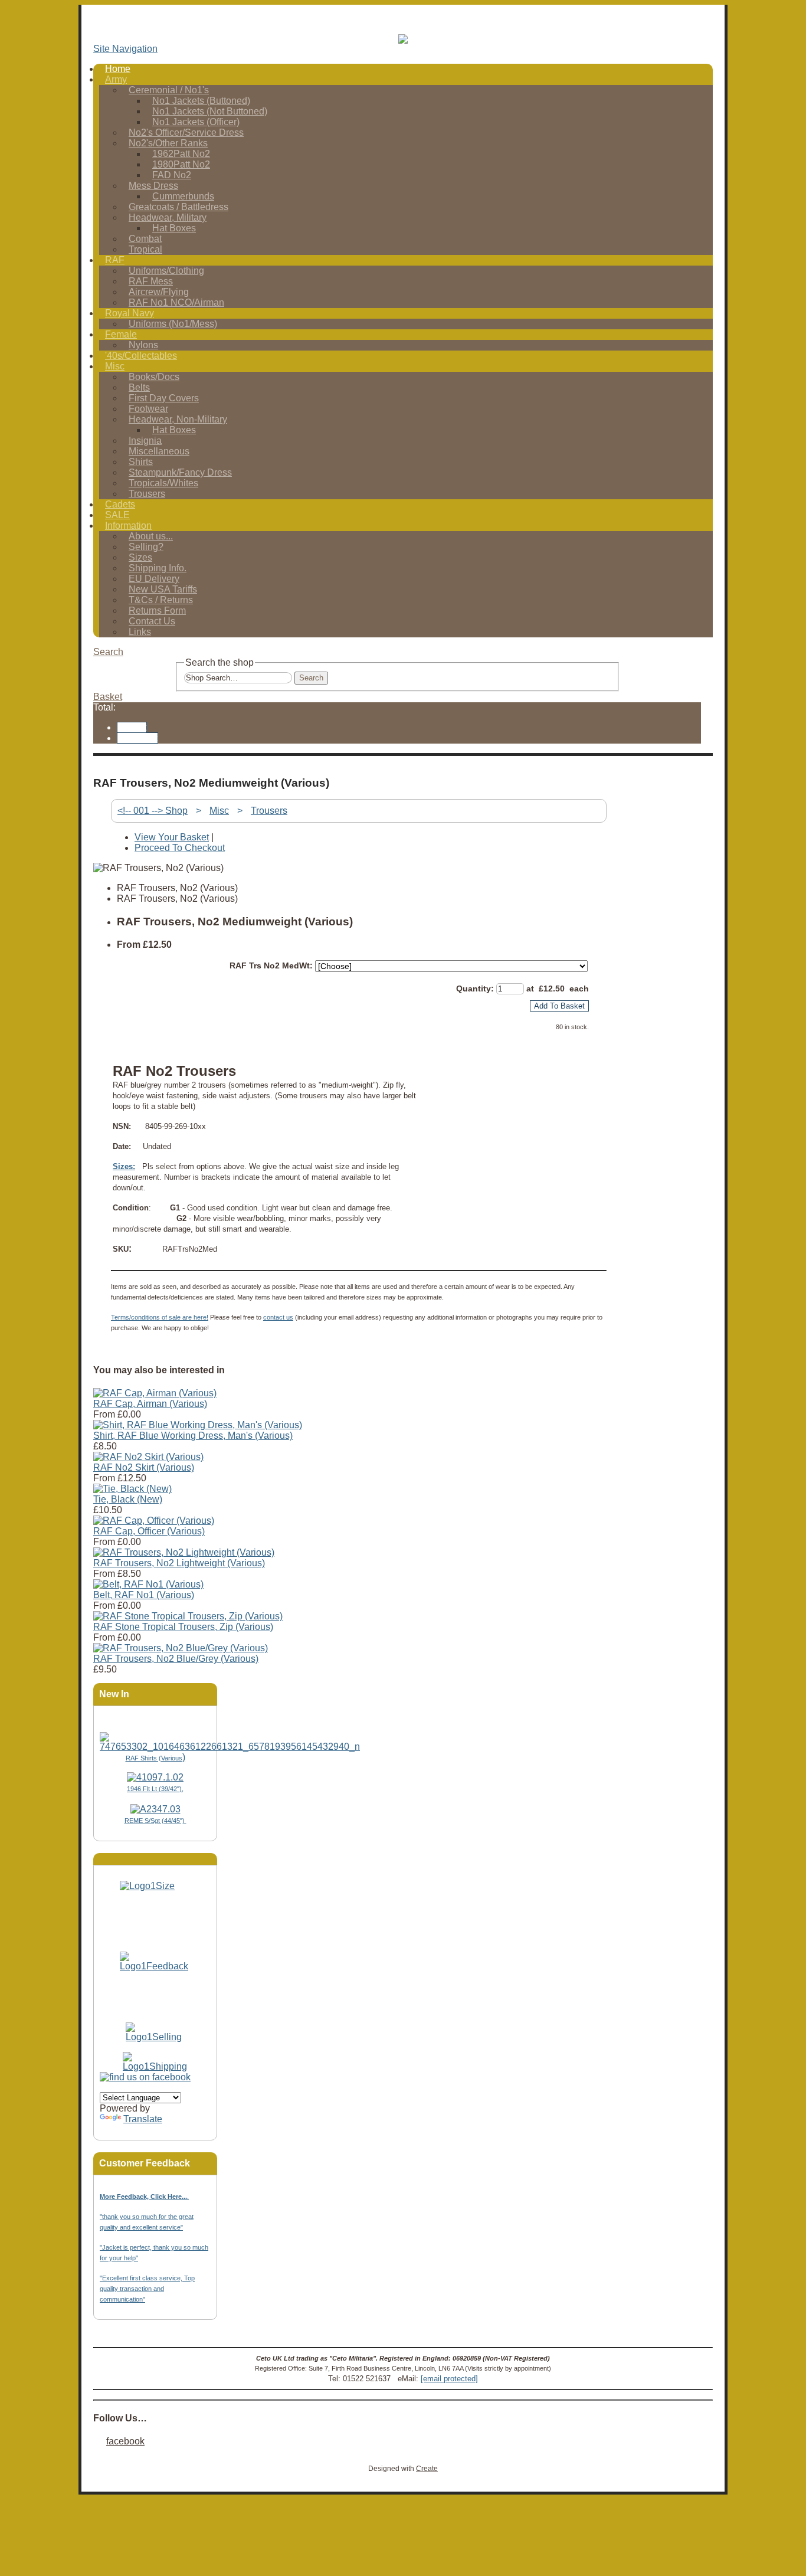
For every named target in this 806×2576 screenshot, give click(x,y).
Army (116, 79)
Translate (143, 2119)
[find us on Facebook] (145, 2077)
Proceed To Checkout (180, 848)
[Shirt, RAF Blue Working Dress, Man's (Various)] (198, 1425)
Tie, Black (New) (128, 1499)
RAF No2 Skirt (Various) (144, 1467)
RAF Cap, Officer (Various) (149, 1531)
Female (121, 334)
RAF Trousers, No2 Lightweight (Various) (179, 1563)
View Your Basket (172, 837)
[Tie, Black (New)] (132, 1489)
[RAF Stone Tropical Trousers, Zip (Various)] (188, 1616)
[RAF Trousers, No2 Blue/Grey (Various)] (181, 1648)
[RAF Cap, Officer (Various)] (154, 1521)
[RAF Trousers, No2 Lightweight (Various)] (184, 1552)
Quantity (474, 988)
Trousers (147, 494)
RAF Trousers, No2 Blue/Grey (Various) (176, 1659)
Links (140, 632)
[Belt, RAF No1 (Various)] (148, 1584)
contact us (278, 1317)
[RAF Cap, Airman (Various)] (155, 1393)
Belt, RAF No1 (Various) (144, 1595)
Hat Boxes (174, 228)
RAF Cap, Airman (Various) (150, 1404)
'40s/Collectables (141, 356)
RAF (115, 260)
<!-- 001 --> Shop (153, 811)
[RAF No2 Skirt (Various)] (148, 1457)
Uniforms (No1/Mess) (173, 324)
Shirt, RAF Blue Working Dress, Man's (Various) (193, 1436)
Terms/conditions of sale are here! (160, 1317)
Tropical (145, 249)
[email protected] (449, 2379)
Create (427, 2469)
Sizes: (124, 1166)
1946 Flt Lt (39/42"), (155, 1789)
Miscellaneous (159, 451)
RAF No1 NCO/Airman (176, 302)
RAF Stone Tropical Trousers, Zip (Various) (183, 1627)
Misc (115, 366)
